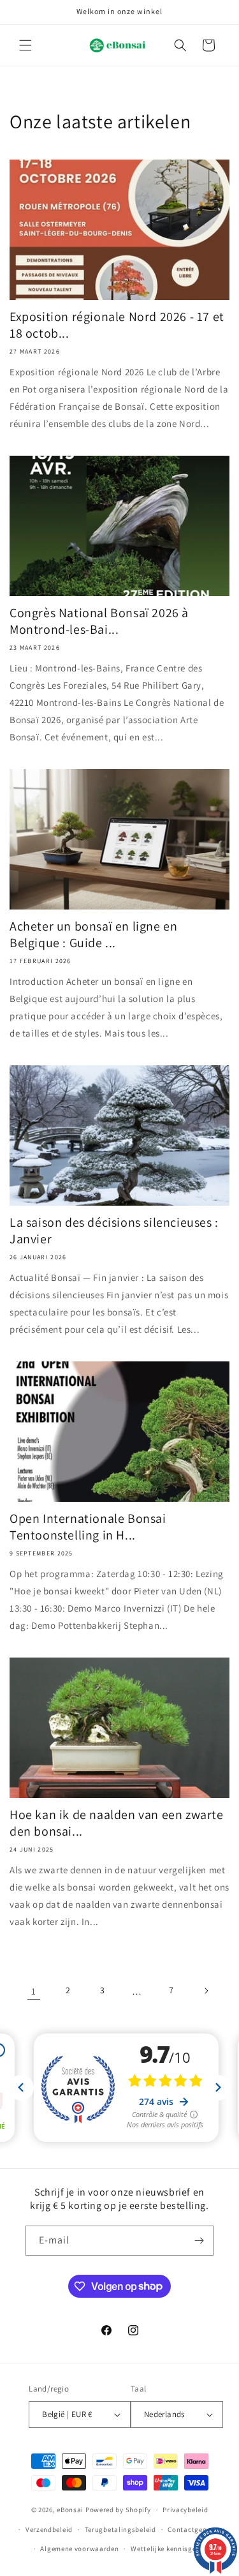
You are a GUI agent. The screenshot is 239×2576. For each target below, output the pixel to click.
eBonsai (70, 2510)
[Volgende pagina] (206, 1991)
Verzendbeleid (49, 2529)
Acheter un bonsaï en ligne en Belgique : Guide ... (93, 934)
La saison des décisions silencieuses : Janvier (114, 1231)
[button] (25, 45)
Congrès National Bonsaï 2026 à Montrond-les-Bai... (99, 621)
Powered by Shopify (118, 2510)
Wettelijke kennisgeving (170, 2549)
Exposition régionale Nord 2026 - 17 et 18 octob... (117, 325)
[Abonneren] (199, 2241)
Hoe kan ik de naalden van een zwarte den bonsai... (117, 1823)
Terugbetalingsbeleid (120, 2529)
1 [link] (34, 1991)
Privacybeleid (185, 2510)
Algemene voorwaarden (79, 2549)
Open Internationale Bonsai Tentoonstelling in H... (88, 1527)
